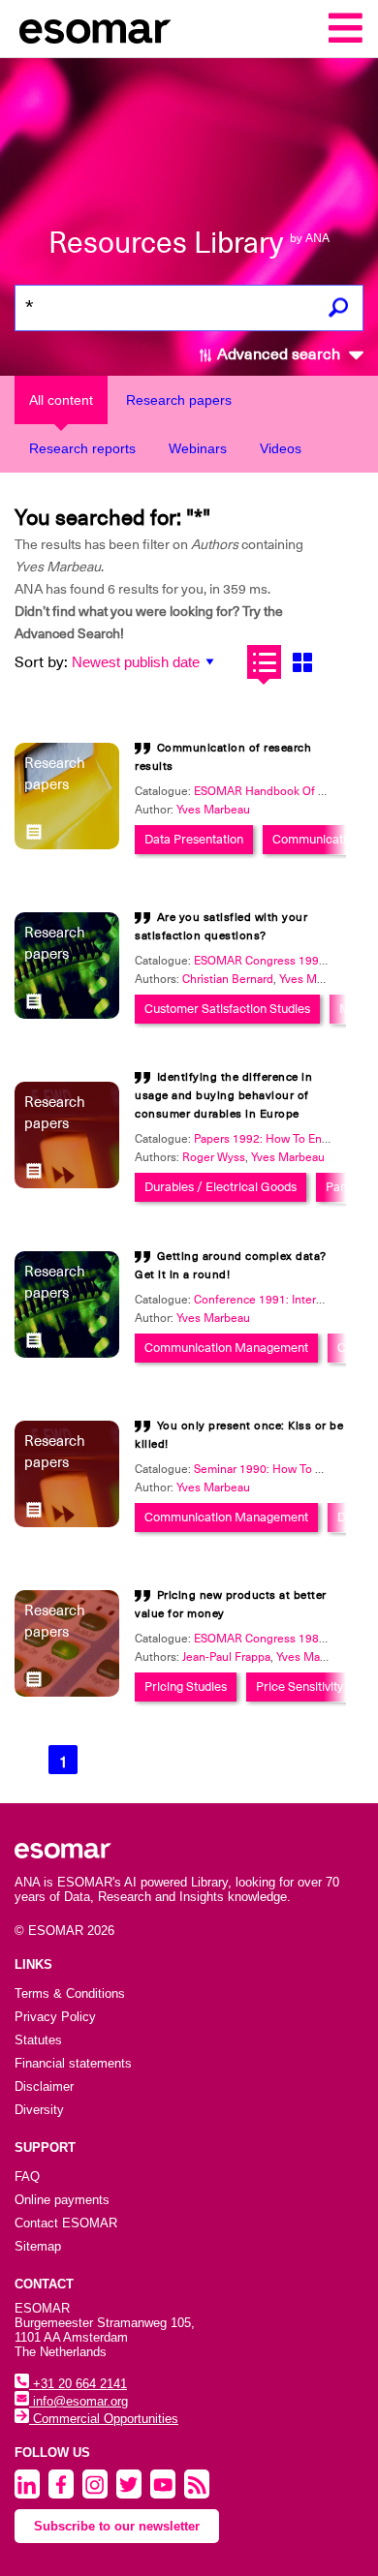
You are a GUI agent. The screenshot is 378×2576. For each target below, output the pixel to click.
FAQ (27, 2177)
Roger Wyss (214, 1157)
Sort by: (41, 662)
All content (61, 400)
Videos (281, 448)
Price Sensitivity (299, 1687)
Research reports (82, 448)
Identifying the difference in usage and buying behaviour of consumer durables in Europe (223, 1095)
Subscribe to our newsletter (117, 2526)
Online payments (62, 2200)
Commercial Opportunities (104, 2419)
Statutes (38, 2040)
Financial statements (73, 2063)
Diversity (39, 2110)
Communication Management (226, 1348)
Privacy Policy (55, 2017)
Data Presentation (194, 839)
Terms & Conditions (70, 1993)
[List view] (264, 662)
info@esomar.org (79, 2401)
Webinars (198, 448)
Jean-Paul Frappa (226, 1657)
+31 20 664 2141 (78, 2384)
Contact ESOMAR (66, 2223)
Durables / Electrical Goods (220, 1187)
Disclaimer (44, 2086)
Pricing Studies (186, 1687)
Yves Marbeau (213, 810)
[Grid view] (302, 662)
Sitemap (38, 2246)
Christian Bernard (228, 979)
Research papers (179, 400)
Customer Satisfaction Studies (227, 1009)
